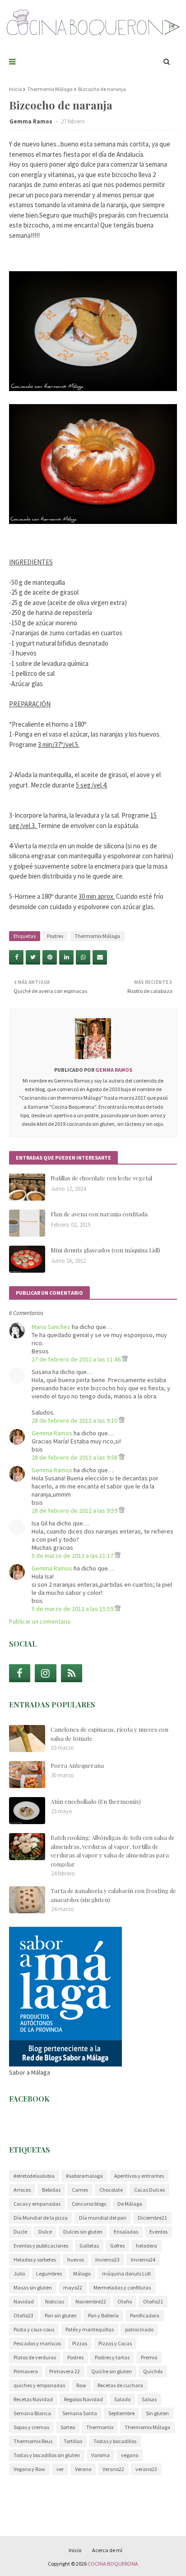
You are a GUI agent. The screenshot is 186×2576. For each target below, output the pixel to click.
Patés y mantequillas (90, 2329)
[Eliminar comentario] (125, 1359)
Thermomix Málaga (50, 89)
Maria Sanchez (51, 1327)
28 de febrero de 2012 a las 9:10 (75, 1420)
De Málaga (130, 2204)
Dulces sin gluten (83, 2232)
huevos (76, 2260)
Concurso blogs (89, 2204)
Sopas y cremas (31, 2427)
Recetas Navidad (33, 2399)
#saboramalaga (84, 2176)
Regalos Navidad (84, 2399)
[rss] (72, 1673)
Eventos (158, 2232)
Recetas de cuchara (120, 2385)
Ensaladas (126, 2232)
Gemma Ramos (32, 121)
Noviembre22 (91, 2301)
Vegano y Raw (29, 2469)
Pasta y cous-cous (34, 2329)
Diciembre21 (152, 2218)
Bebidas (51, 2190)
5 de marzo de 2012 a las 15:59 (73, 1609)
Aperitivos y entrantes (139, 2176)
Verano (83, 2469)
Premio (149, 2357)
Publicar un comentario (40, 1621)
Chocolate (111, 2190)
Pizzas (80, 2343)
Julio (19, 2273)
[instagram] (45, 1673)
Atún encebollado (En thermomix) (96, 1801)
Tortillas (73, 2441)
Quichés (153, 2371)
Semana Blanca (32, 2413)
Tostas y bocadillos (115, 2441)
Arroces (22, 2190)
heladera (146, 2246)
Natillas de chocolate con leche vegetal (101, 1178)
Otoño (125, 2301)
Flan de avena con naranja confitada (99, 1214)
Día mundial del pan (103, 2218)
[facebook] (20, 1673)
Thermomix (100, 2427)
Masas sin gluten (33, 2287)
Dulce (45, 2232)
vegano (130, 2455)
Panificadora (145, 2315)
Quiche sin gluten (112, 2371)
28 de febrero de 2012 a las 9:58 (75, 1457)
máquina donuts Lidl (126, 2273)
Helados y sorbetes (35, 2260)
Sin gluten (157, 2413)
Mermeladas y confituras (122, 2287)
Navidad (24, 2301)
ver (60, 2469)
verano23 (146, 2469)
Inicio (15, 89)
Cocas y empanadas (37, 2204)
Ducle (20, 2232)
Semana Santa (80, 2413)
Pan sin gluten (61, 2315)
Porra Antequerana (77, 1765)
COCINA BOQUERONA (113, 2564)
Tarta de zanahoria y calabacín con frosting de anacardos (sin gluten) (113, 1895)
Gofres (117, 2246)
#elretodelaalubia (34, 2176)
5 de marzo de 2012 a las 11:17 (73, 1556)
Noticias (55, 2301)
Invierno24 (143, 2260)
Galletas (89, 2246)
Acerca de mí (107, 2550)
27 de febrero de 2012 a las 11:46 (77, 1359)
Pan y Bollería (103, 2315)
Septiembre (121, 2413)
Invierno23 (107, 2260)
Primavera (26, 2371)
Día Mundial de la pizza (41, 2218)
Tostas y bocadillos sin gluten (47, 2455)
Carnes (80, 2190)
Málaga (82, 2273)
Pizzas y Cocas (115, 2343)
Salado (122, 2399)
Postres (55, 936)
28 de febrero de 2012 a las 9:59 (75, 1511)
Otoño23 (23, 2315)
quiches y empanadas (39, 2385)
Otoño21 (153, 2301)
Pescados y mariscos (37, 2343)
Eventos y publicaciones (41, 2246)
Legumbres (49, 2273)
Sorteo (68, 2427)
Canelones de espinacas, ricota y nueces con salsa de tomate (109, 1734)
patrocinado (139, 2329)
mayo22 (73, 2287)
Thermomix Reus (33, 2441)
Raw (81, 2385)
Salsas (149, 2399)
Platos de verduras (35, 2357)
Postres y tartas (112, 2357)
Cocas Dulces (149, 2190)
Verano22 (113, 2469)
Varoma (100, 2455)
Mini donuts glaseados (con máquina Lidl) (105, 1250)
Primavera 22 (65, 2371)
